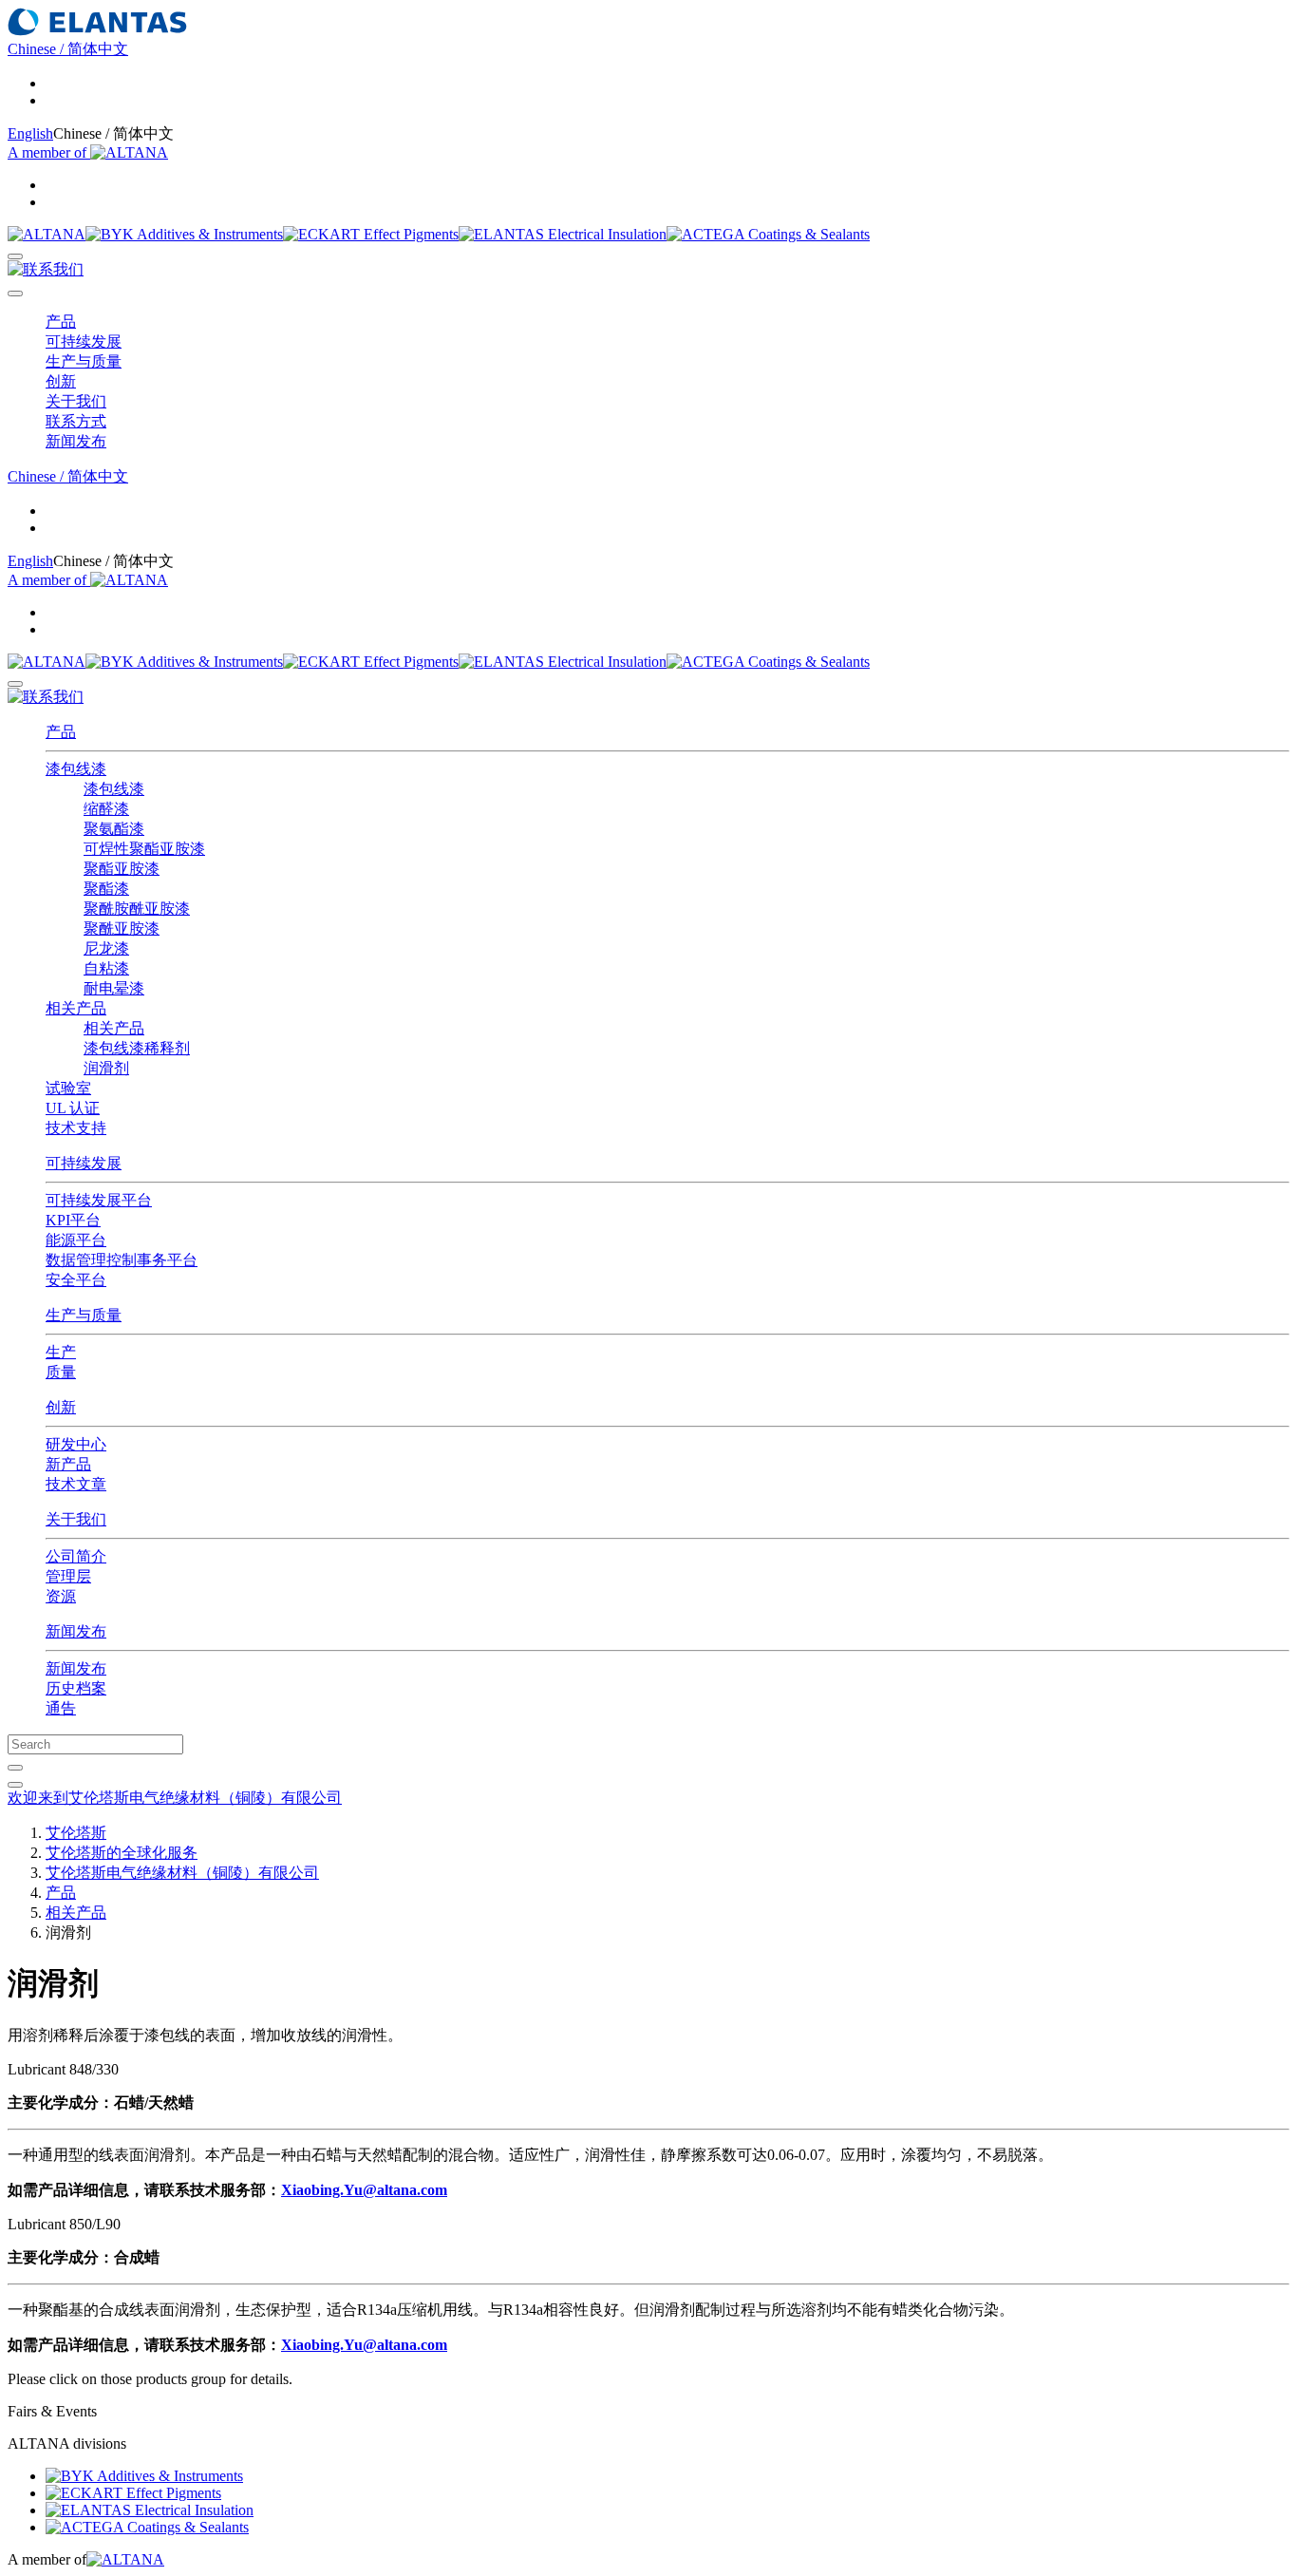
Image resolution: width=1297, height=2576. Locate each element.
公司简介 (76, 1556)
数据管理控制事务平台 (122, 1260)
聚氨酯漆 (114, 829)
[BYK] (184, 234)
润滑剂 (106, 1068)
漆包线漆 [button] (76, 769)
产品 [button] (61, 322)
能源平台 (76, 1240)
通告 (61, 1708)
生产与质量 (84, 1315)
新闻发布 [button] (76, 441)
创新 (61, 1407)
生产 (61, 1352)
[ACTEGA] (768, 234)
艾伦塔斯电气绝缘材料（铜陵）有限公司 (182, 1873)
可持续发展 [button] (84, 341)
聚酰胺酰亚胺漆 (137, 909)
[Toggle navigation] (15, 294)
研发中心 (76, 1444)
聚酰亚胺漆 (122, 928)
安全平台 (76, 1280)
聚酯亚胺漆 (122, 869)
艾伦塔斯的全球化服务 (122, 1853)
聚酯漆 (106, 889)
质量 (61, 1372)
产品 (61, 732)
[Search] (15, 256)
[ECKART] (371, 234)
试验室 (68, 1088)
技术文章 (76, 1484)
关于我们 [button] (76, 401)
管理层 (68, 1576)
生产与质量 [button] (84, 361)
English (30, 133)
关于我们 (76, 1519)
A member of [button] (49, 152)
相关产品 (114, 1028)
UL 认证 (73, 1108)
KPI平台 (73, 1220)
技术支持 (76, 1128)
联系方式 (76, 421)
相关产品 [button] (76, 1008)
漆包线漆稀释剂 (137, 1048)
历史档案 (76, 1688)
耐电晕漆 (114, 988)
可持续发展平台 (99, 1200)
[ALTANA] (47, 234)
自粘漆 (106, 968)
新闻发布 (76, 1631)
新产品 (68, 1464)
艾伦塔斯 (76, 1833)
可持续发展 (84, 1163)
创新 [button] (61, 381)
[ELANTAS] (563, 234)
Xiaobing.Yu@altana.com (364, 2190)
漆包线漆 (114, 789)
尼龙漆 (106, 948)
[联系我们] (46, 269)
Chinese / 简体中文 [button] (68, 49)
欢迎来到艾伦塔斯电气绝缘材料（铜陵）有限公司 (175, 1798)
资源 (61, 1596)
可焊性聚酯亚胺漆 (144, 849)
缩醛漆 (106, 809)
